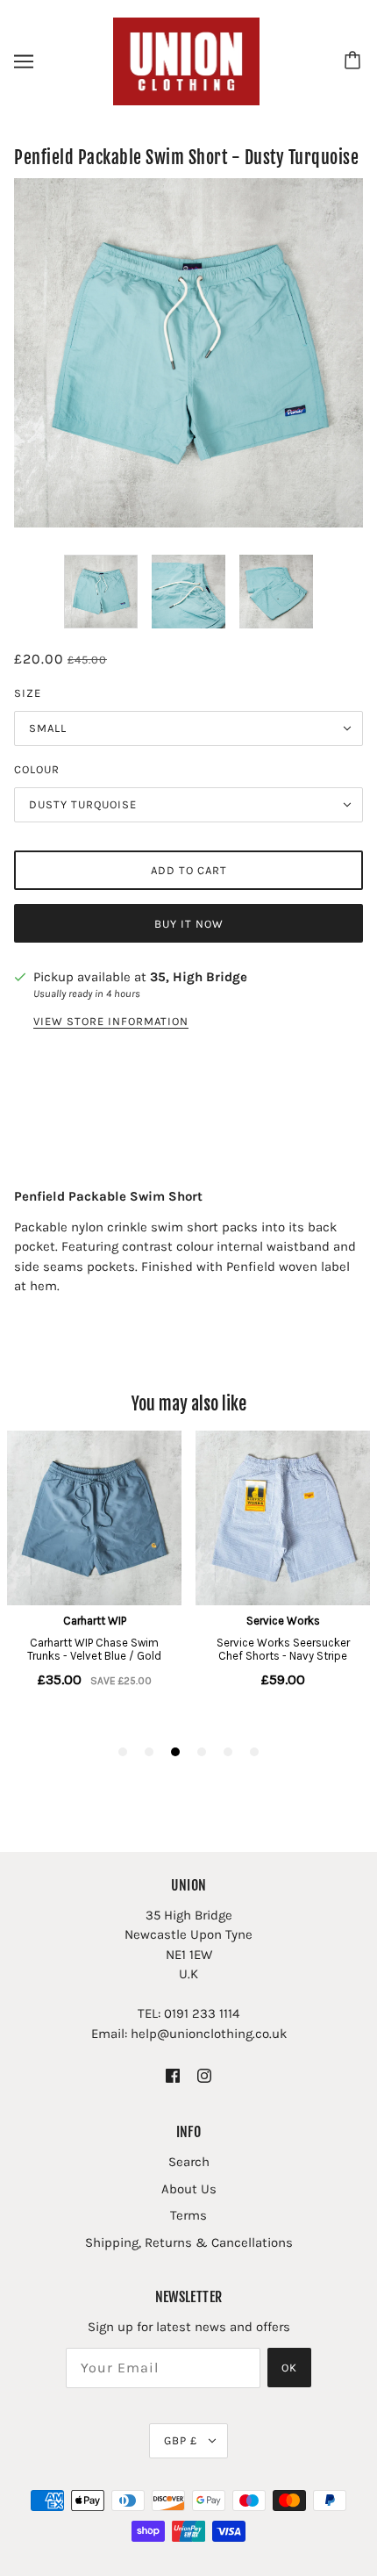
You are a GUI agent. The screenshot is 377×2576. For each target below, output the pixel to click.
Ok (289, 2368)
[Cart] (355, 61)
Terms (188, 2215)
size (28, 693)
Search (189, 2162)
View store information (111, 1022)
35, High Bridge (199, 977)
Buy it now (189, 924)
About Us (189, 2189)
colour (37, 769)
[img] (173, 2075)
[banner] (187, 61)
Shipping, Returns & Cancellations (189, 2242)
